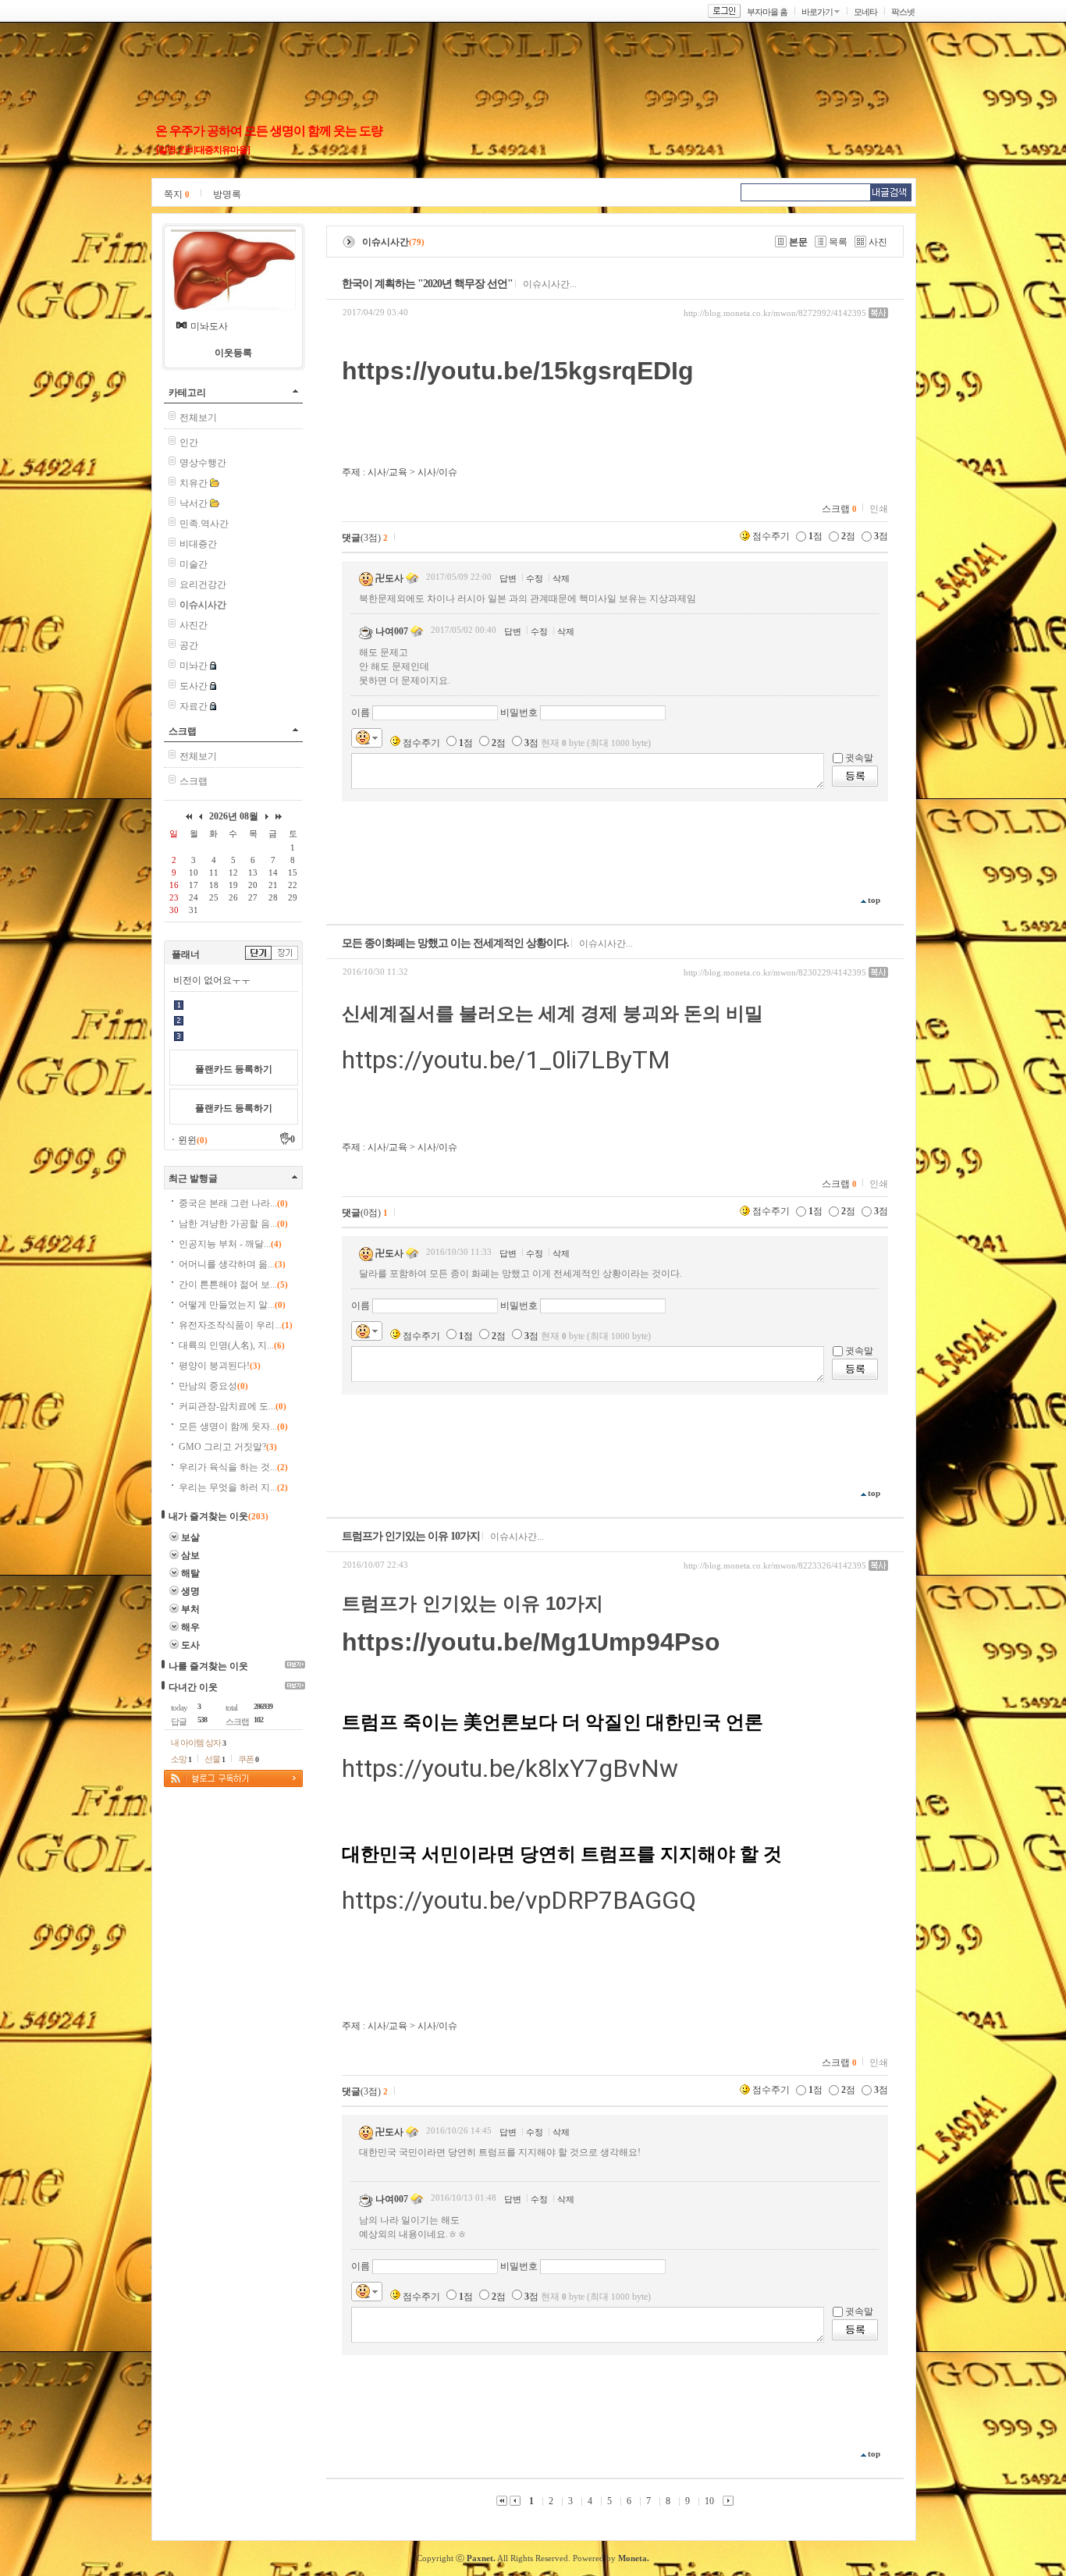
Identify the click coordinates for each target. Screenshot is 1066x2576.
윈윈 (193, 1140)
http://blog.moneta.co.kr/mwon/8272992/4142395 (775, 313)
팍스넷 (903, 12)
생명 (190, 1591)
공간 (189, 645)
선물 (215, 1759)
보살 (190, 1537)
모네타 (865, 12)
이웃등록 (233, 353)
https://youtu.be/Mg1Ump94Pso (531, 1642)
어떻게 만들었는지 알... (232, 1305)
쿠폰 (248, 1759)
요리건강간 (203, 584)
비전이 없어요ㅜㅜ (212, 980)
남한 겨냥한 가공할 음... (233, 1224)
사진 (878, 242)
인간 (189, 442)
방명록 (227, 194)
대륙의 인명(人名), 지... (232, 1345)
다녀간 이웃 (193, 1687)
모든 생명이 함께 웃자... (233, 1427)
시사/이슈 (437, 472)
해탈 (190, 1573)
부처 (190, 1609)
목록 (838, 242)
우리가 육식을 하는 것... (233, 1467)
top (874, 900)
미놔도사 (209, 326)
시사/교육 (387, 472)
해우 (190, 1627)
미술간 (194, 564)
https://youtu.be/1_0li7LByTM (506, 1060)
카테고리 (187, 393)
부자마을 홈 (767, 12)
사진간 (194, 625)
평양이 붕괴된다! (220, 1366)
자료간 (194, 706)
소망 (181, 1759)
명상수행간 (203, 463)
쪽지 (177, 194)
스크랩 (183, 731)
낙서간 (194, 503)
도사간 (194, 686)
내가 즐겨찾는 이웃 (208, 1516)
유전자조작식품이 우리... (236, 1325)
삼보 (190, 1555)
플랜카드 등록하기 (234, 1069)
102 (258, 1720)
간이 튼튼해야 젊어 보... (233, 1284)
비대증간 (198, 544)
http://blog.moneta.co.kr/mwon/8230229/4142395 (775, 972)
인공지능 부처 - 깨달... (230, 1244)
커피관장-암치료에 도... (233, 1406)
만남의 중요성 (213, 1386)
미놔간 (194, 666)
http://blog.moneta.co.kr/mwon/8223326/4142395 (775, 1565)
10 (709, 2501)
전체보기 (198, 417)
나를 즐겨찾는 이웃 (208, 1666)
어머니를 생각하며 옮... (232, 1264)
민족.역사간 (204, 524)
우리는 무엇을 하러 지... (233, 1487)
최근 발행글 (193, 1178)
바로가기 (817, 12)
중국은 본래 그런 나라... (233, 1203)
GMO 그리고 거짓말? (228, 1447)
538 (202, 1720)
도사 (190, 1645)
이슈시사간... (550, 284)
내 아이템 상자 (198, 1743)
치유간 (194, 483)
